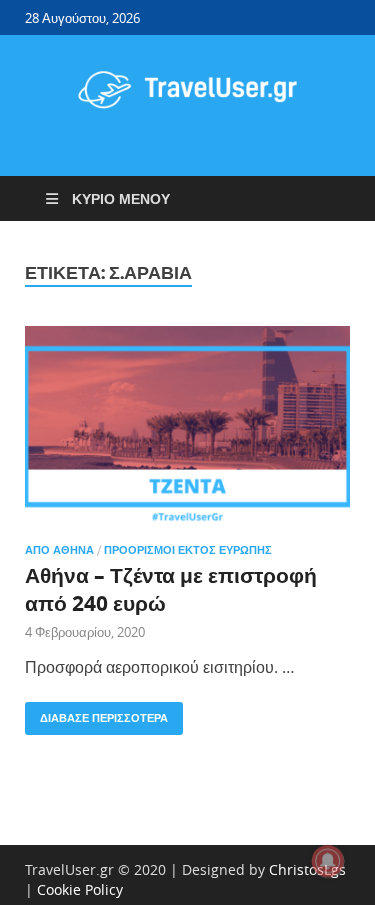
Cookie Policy (80, 889)
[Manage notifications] (328, 861)
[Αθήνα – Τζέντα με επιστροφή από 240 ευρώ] (187, 426)
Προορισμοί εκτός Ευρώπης (188, 550)
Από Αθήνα (59, 550)
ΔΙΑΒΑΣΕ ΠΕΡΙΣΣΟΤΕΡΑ (96, 713)
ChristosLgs (307, 869)
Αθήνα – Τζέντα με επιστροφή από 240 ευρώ (171, 589)
